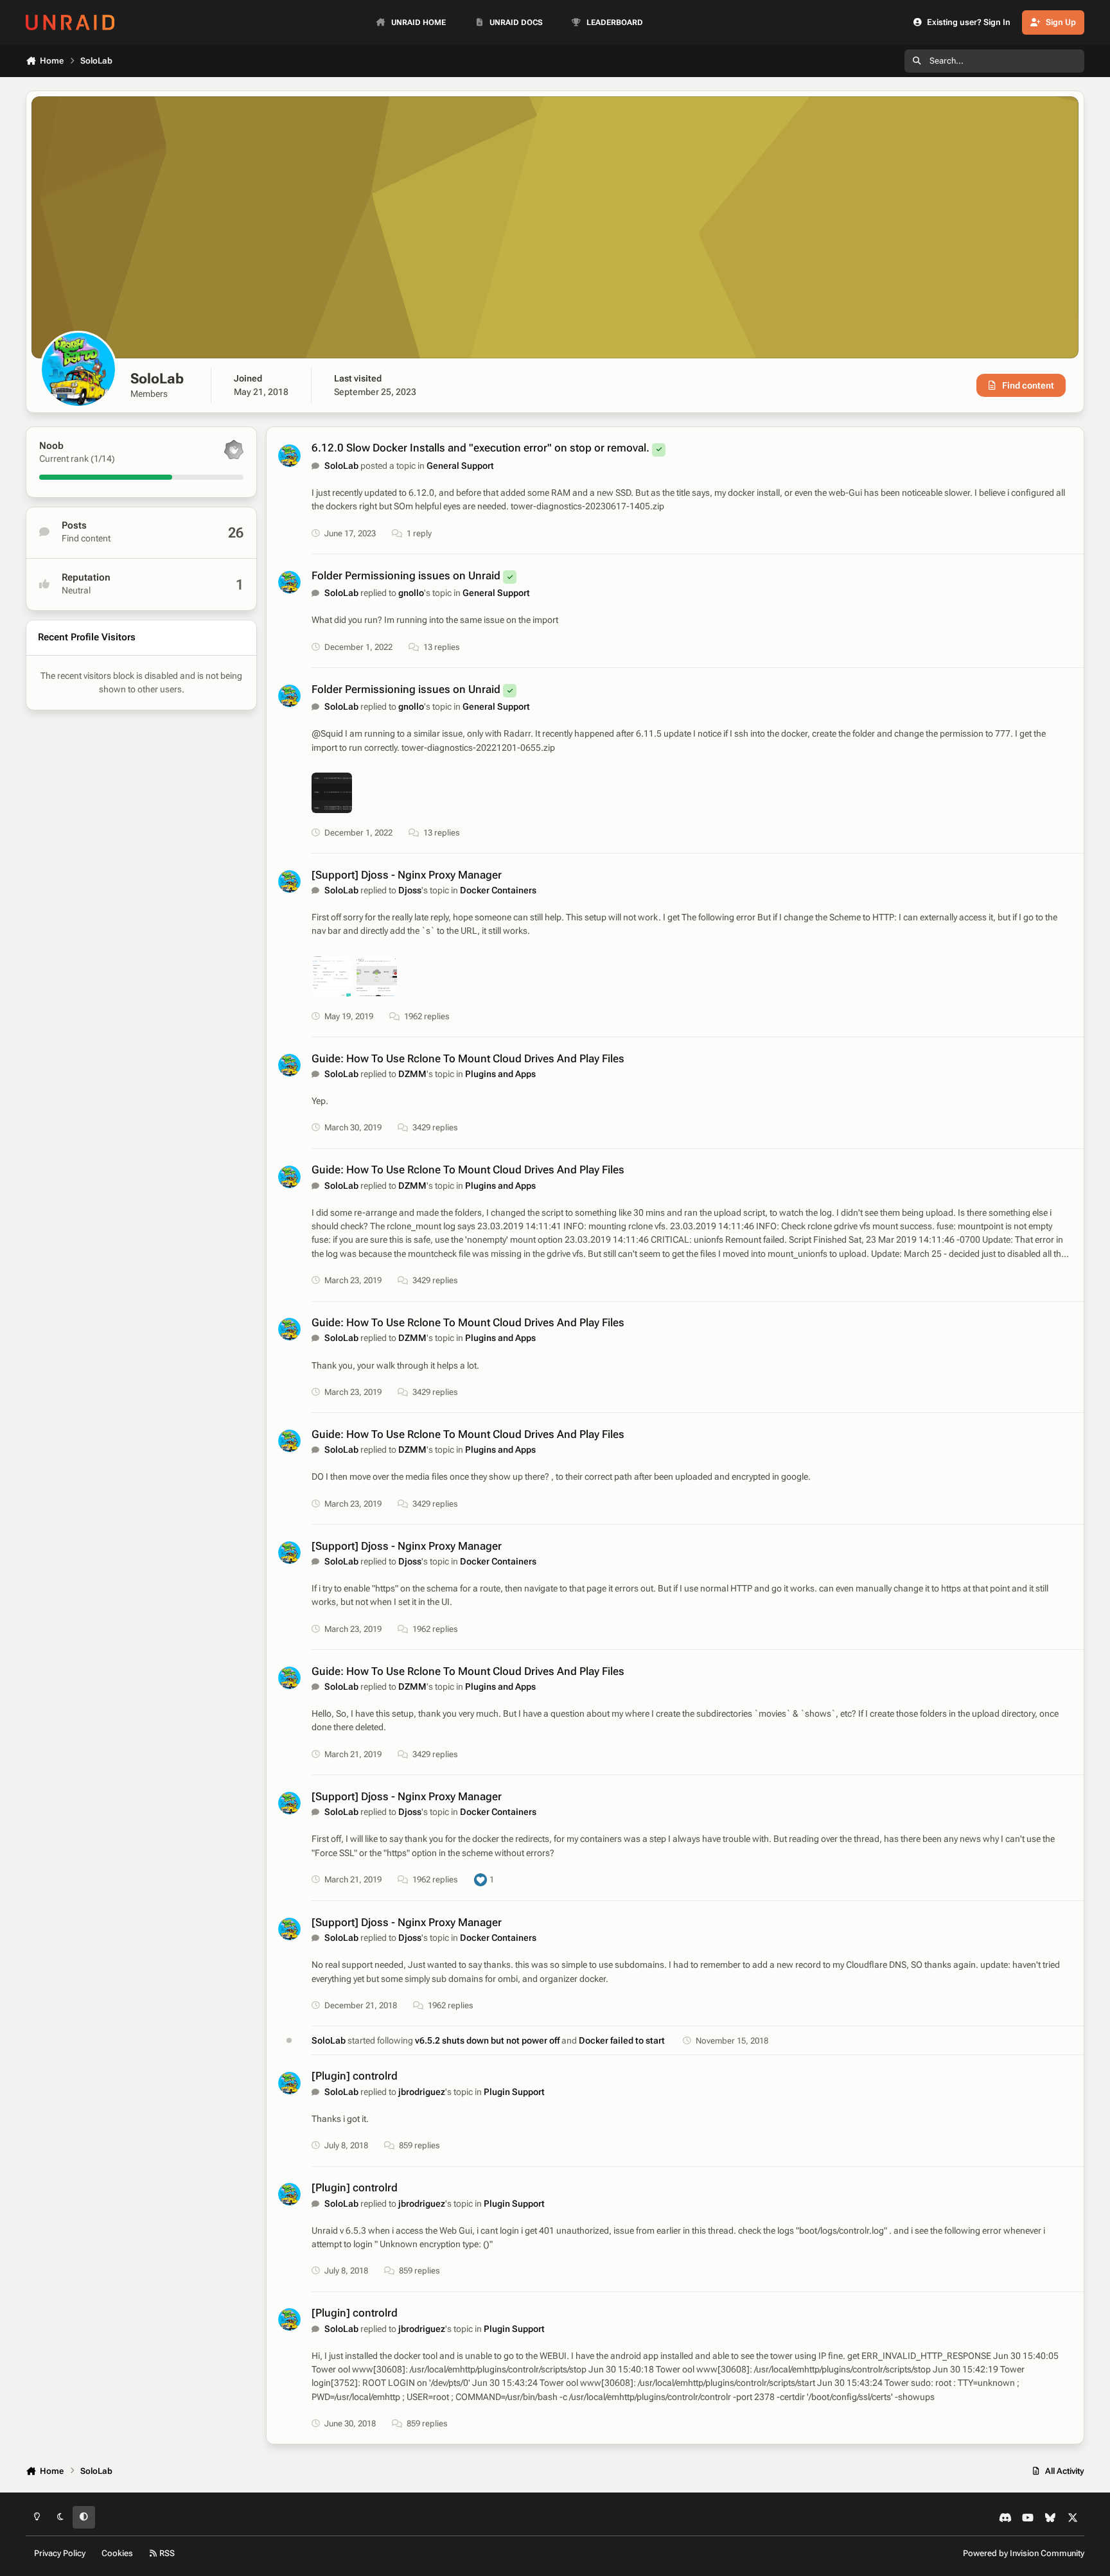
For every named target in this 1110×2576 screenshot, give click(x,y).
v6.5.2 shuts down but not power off (488, 2040)
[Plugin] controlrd (355, 2076)
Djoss (410, 890)
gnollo (411, 593)
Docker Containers (498, 890)
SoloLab (341, 466)
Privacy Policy (60, 2553)
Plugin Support (514, 2092)
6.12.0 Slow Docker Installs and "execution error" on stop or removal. (480, 448)
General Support (460, 466)
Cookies (117, 2553)
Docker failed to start (622, 2040)
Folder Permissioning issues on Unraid (406, 575)
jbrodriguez (422, 2092)
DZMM (412, 1074)
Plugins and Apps (500, 1074)
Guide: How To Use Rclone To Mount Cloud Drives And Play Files (468, 1058)
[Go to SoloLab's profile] (289, 456)
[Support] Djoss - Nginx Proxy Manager (407, 875)
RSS (166, 2553)
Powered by (1024, 2553)
